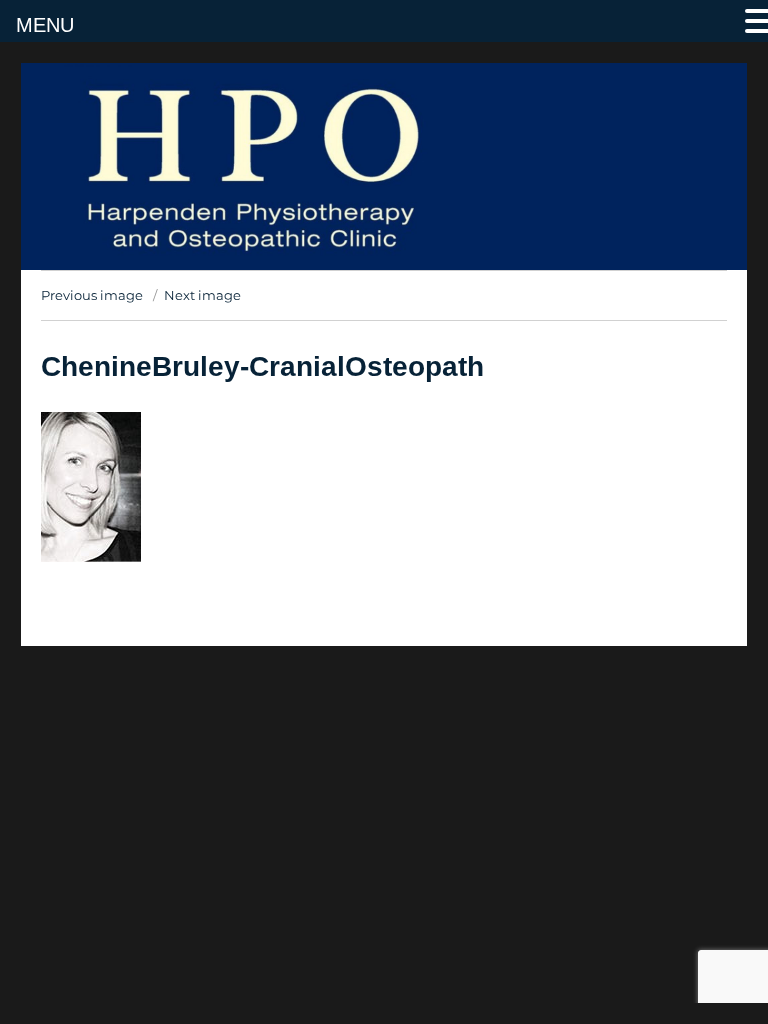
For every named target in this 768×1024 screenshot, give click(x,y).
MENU (45, 25)
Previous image (92, 295)
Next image (202, 295)
